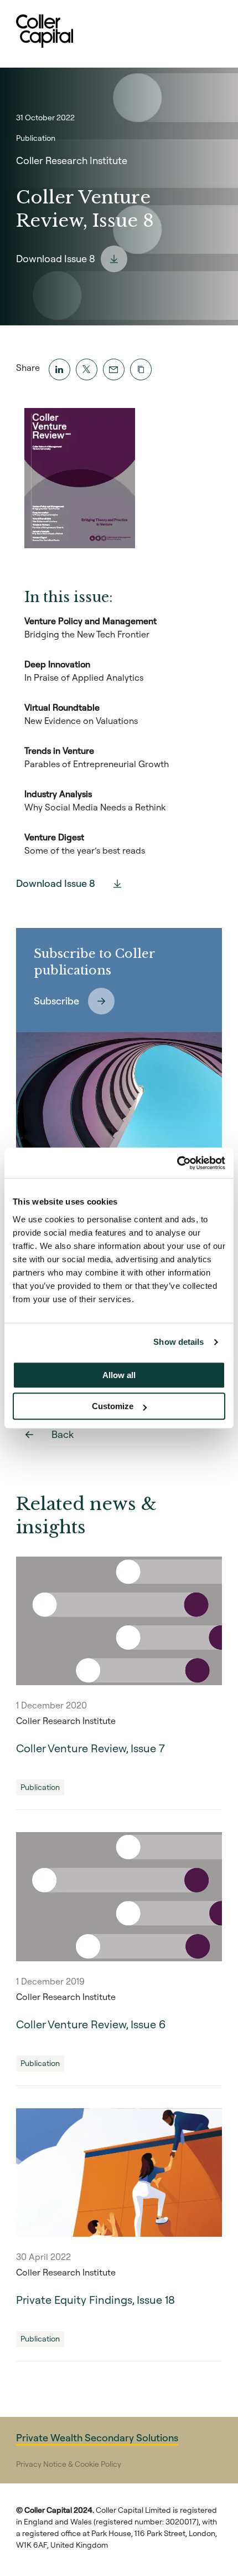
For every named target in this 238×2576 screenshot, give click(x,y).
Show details (178, 1342)
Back (63, 1434)
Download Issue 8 (56, 259)
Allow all (119, 1375)
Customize (113, 1406)
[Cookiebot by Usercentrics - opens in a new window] (177, 1163)
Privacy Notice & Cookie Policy (69, 2464)
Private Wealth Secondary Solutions (97, 2438)
